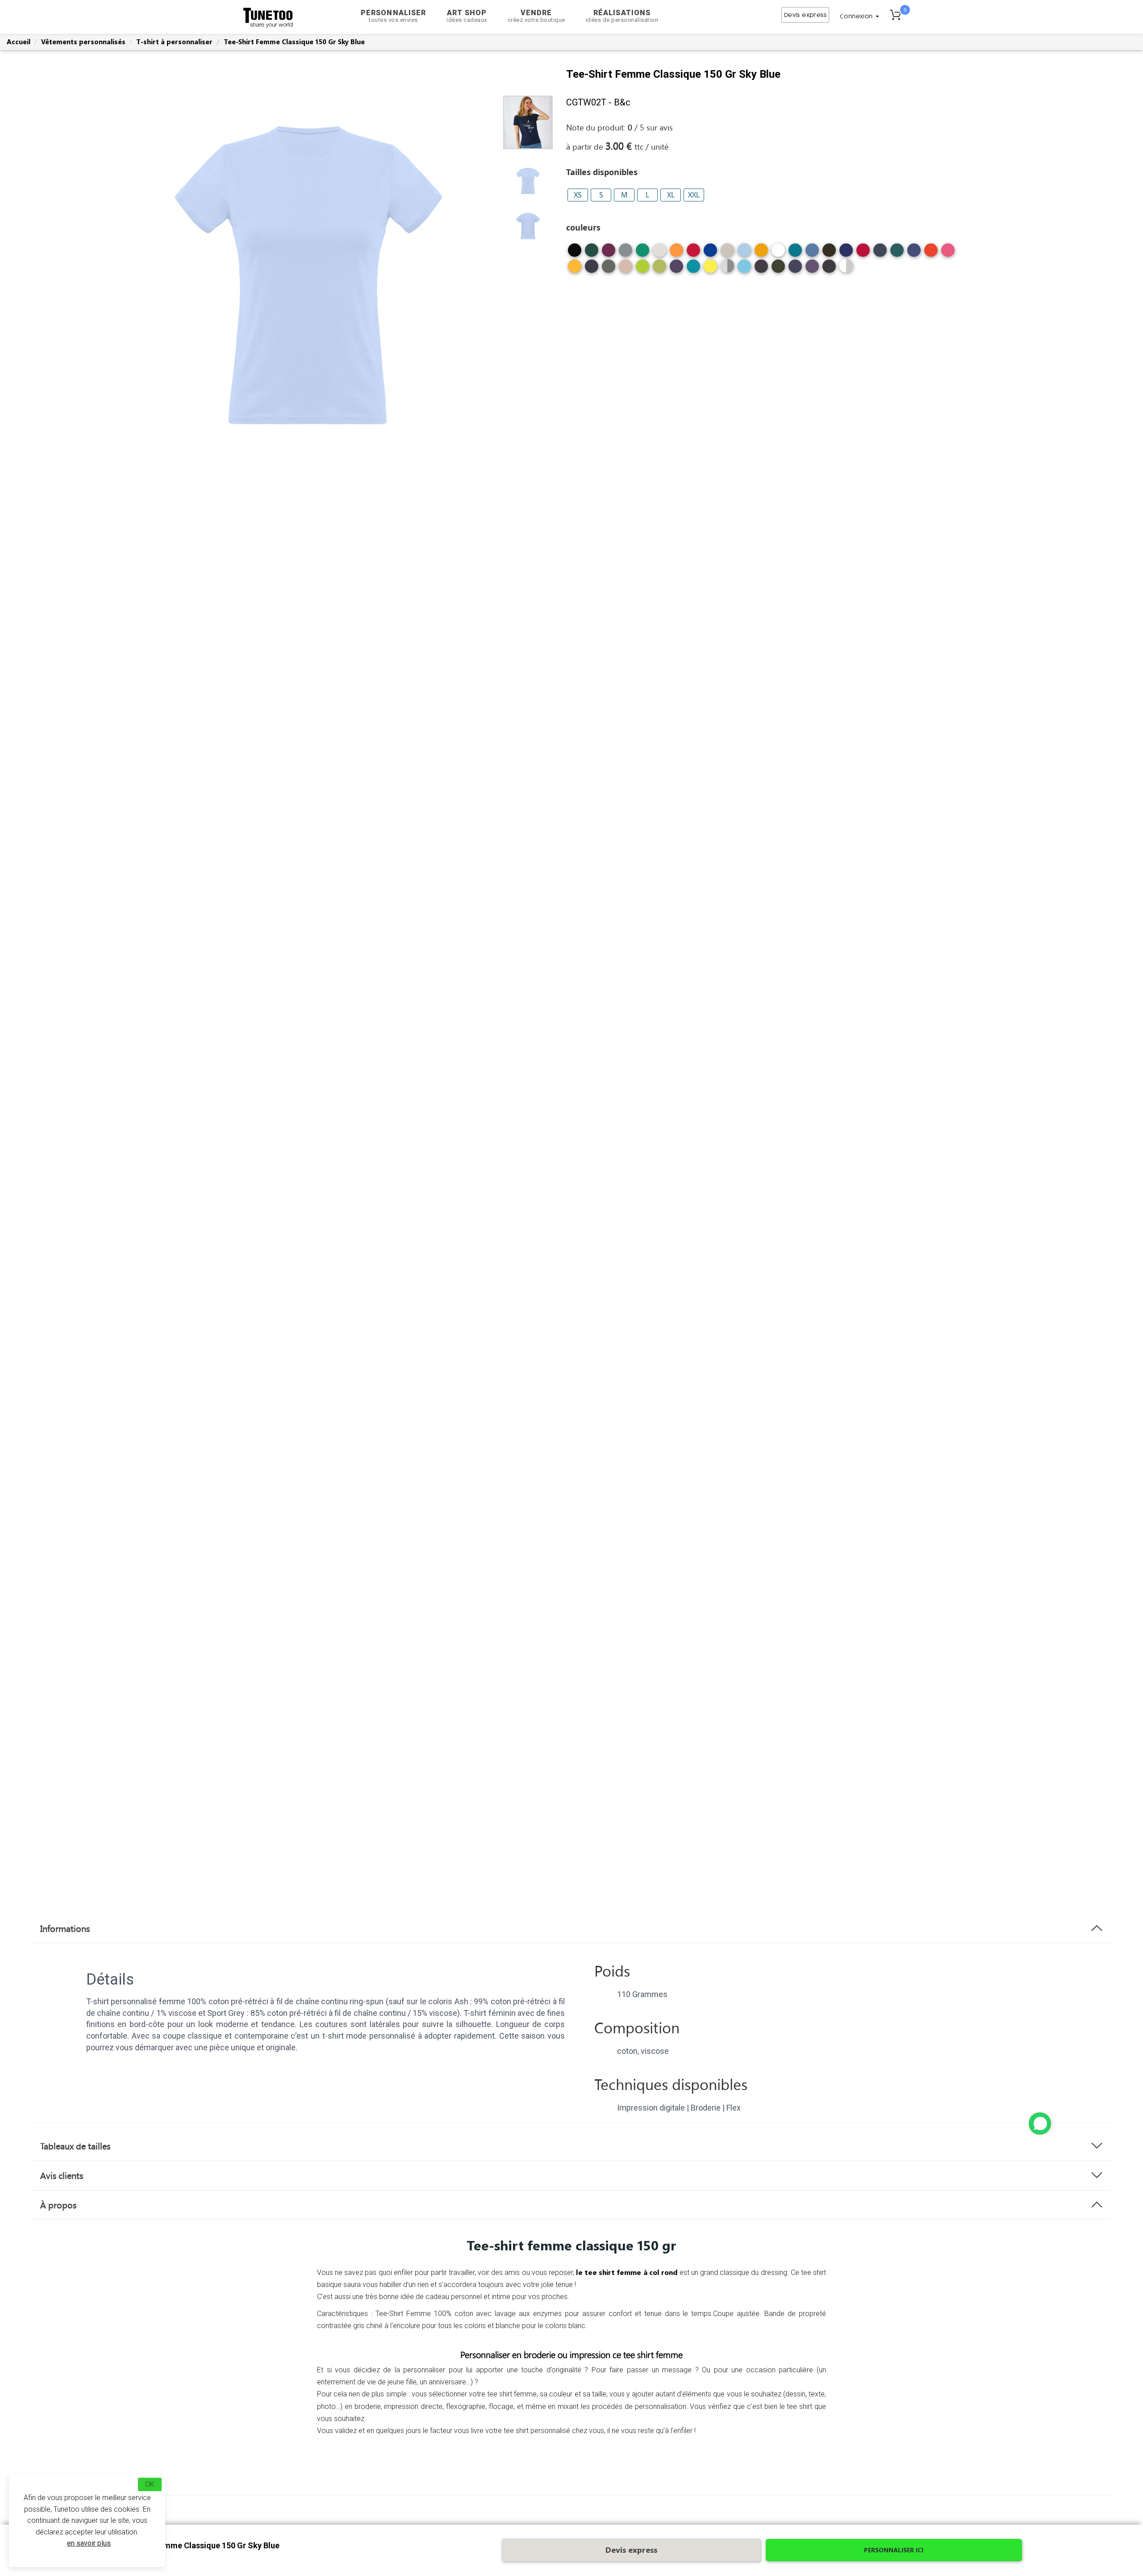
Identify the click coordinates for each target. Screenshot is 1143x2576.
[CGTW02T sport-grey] (727, 266)
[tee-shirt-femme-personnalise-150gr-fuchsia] (948, 253)
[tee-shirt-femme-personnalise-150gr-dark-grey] (626, 253)
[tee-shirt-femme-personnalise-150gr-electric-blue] (914, 253)
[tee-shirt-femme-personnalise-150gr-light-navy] (592, 270)
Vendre (536, 16)
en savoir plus (89, 2543)
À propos (58, 2205)
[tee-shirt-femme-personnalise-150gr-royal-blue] (710, 253)
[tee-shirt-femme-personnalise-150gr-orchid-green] (642, 270)
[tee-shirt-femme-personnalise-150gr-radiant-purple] (676, 270)
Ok (150, 2484)
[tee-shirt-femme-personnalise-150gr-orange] (676, 253)
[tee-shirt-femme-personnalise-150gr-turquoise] (744, 270)
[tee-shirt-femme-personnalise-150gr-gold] (575, 270)
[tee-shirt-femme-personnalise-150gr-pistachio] (659, 270)
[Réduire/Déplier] (1040, 2124)
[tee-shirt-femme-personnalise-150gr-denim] (880, 253)
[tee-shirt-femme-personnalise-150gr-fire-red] (931, 253)
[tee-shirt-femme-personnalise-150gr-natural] (659, 253)
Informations (65, 1928)
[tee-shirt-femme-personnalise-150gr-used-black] (829, 270)
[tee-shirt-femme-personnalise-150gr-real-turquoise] (693, 270)
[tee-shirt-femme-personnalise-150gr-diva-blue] (897, 253)
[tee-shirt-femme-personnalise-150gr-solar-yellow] (710, 270)
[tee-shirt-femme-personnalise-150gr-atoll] (795, 253)
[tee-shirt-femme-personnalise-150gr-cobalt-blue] (846, 253)
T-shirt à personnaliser (174, 42)
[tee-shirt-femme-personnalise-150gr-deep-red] (863, 253)
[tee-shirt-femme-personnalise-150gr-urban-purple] (812, 270)
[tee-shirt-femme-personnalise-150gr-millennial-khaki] (609, 270)
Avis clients (62, 2175)
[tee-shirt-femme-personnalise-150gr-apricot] (761, 253)
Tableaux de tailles (75, 2146)
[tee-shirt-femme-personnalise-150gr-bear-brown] (829, 253)
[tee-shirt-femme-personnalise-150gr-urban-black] (761, 270)
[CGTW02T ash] (846, 266)
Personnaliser (393, 16)
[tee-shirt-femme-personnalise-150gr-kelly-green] (642, 253)
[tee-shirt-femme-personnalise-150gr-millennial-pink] (626, 270)
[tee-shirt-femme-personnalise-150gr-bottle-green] (592, 253)
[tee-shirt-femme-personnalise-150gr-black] (575, 253)
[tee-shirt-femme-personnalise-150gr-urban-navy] (795, 270)
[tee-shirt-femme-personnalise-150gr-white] (778, 253)
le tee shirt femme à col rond (626, 2272)
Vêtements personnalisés (83, 42)
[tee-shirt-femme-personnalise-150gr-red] (693, 253)
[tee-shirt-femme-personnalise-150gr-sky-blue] (744, 253)
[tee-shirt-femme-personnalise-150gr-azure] (812, 253)
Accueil (19, 42)
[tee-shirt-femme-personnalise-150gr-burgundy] (609, 253)
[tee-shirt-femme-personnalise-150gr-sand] (727, 253)
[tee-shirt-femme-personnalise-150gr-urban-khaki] (778, 270)
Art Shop (467, 16)
